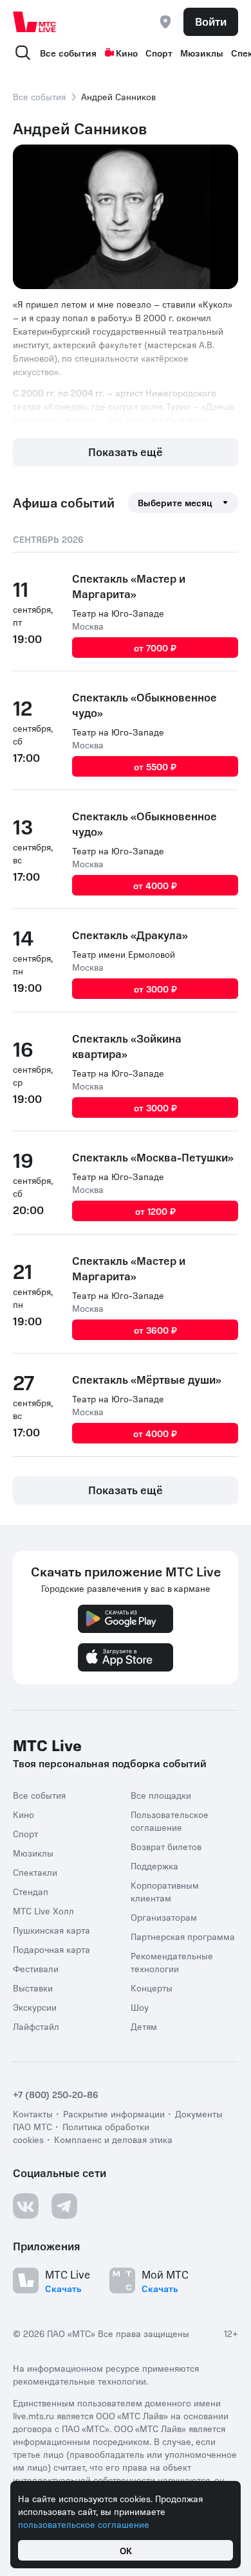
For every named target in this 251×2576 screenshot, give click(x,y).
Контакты (33, 2113)
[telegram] (64, 2206)
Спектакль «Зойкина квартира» (127, 1046)
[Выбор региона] (165, 22)
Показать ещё (126, 452)
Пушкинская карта (51, 1930)
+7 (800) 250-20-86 (56, 2094)
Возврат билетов (166, 1846)
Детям (144, 2026)
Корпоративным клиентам (165, 1891)
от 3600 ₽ (155, 1330)
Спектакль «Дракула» (130, 935)
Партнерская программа (183, 1936)
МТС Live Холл (43, 1910)
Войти (211, 21)
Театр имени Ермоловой (124, 954)
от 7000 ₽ (155, 648)
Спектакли (35, 1872)
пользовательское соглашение (84, 2524)
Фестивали (36, 1968)
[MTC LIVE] (35, 22)
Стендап (31, 1891)
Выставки (33, 1988)
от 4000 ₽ (155, 885)
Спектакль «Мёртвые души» (147, 1379)
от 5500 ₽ (155, 766)
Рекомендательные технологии (172, 1962)
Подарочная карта (51, 1949)
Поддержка (154, 1866)
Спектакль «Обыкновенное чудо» (144, 705)
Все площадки (161, 1795)
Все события (68, 53)
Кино (127, 53)
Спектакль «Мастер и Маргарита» (129, 586)
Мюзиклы (202, 53)
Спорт (159, 53)
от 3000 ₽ (155, 989)
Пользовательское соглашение (170, 1821)
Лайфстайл (36, 2026)
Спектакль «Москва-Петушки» (153, 1157)
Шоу (140, 2007)
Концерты (152, 1988)
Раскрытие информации (114, 2113)
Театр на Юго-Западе (118, 613)
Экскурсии (35, 2007)
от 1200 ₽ (155, 1211)
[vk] (26, 2206)
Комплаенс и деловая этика (113, 2139)
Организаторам (164, 1917)
